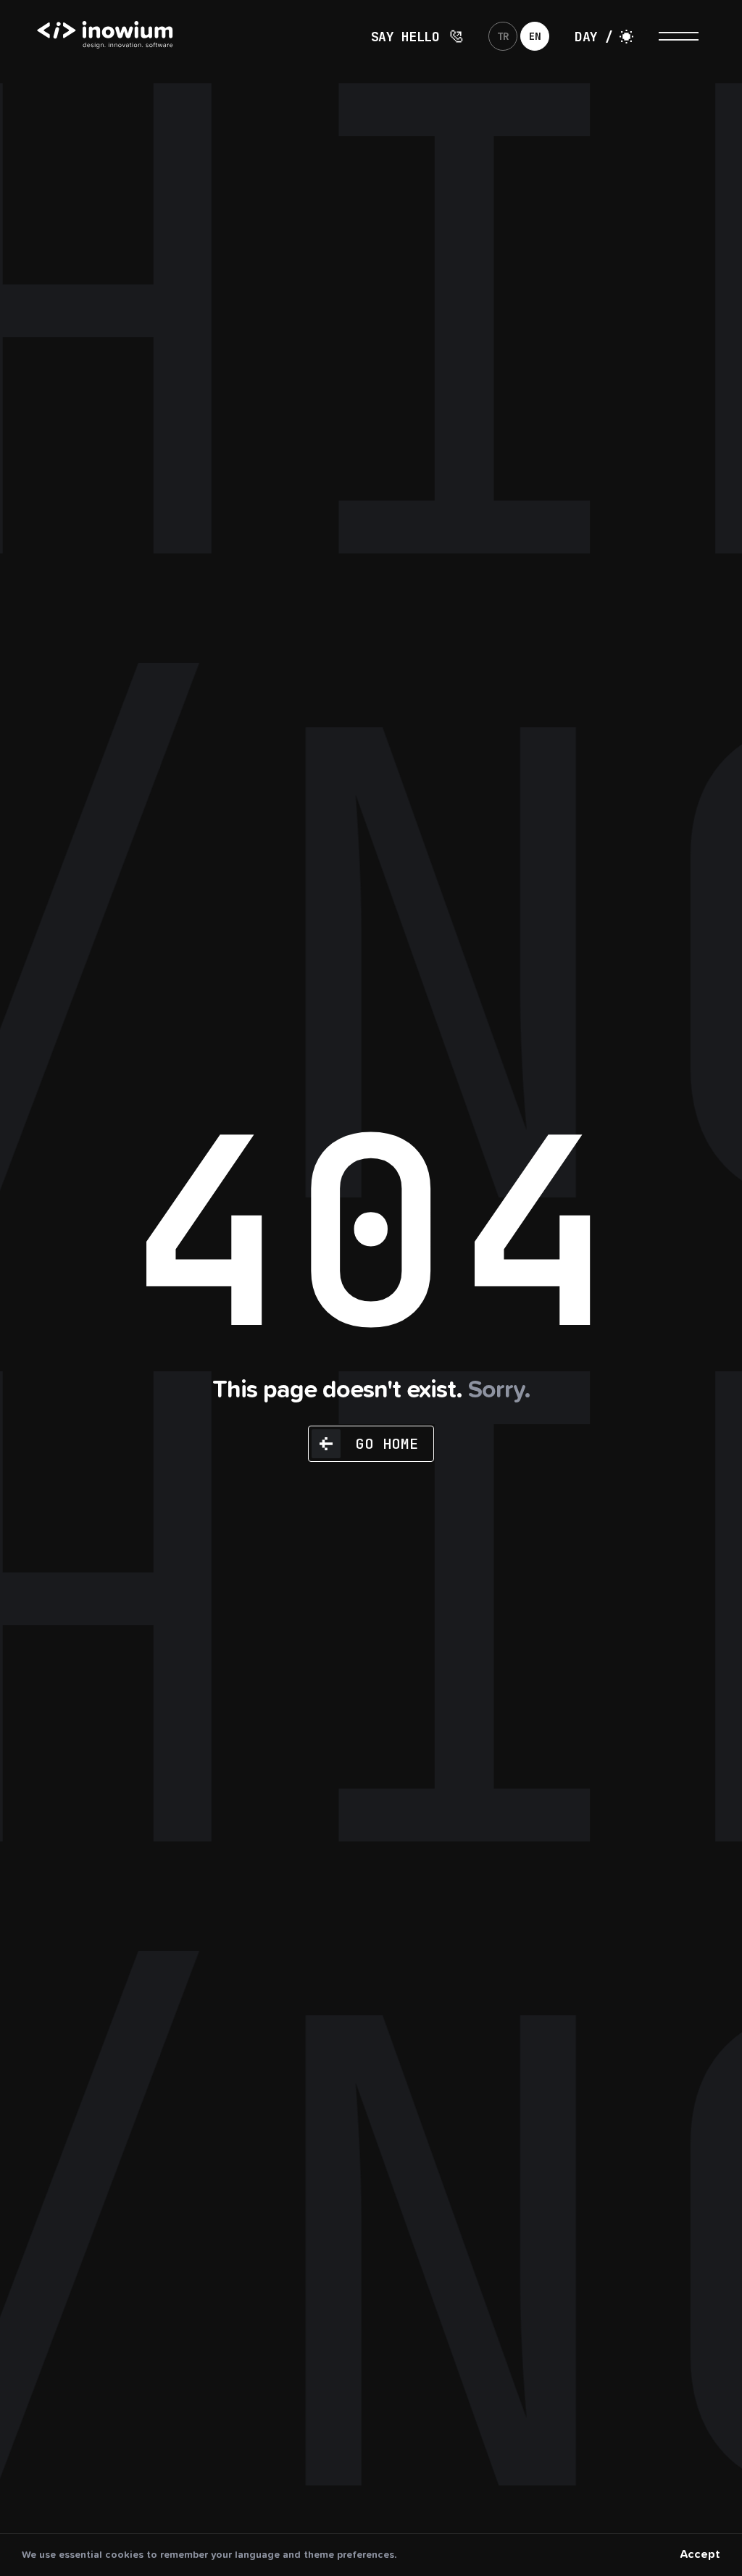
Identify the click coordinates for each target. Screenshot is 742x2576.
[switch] (604, 36)
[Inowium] (130, 63)
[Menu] (679, 36)
